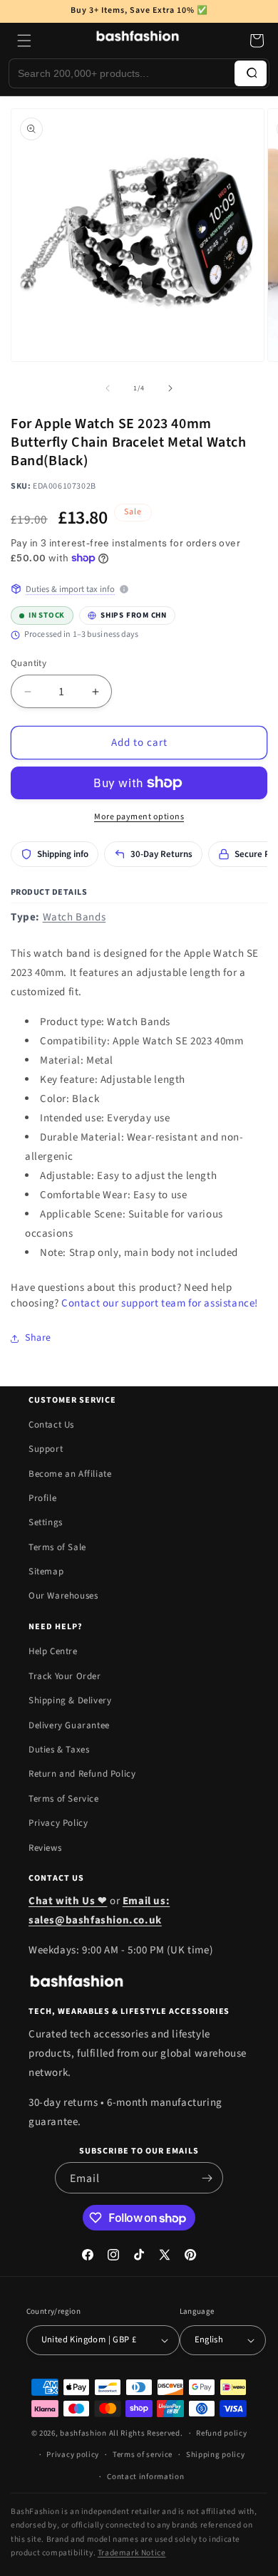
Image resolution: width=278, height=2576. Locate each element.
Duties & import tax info (70, 589)
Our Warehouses (63, 1596)
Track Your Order (65, 1676)
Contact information (145, 2477)
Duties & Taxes (59, 1750)
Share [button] (38, 1338)
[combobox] (122, 73)
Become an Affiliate (70, 1474)
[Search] (251, 73)
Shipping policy (216, 2455)
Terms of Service (64, 1799)
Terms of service (143, 2455)
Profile (42, 1498)
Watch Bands (74, 917)
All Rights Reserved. (146, 2433)
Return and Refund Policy (82, 1774)
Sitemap (46, 1572)
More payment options (139, 817)
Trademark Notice (132, 2553)
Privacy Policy (58, 1823)
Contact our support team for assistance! (160, 1303)
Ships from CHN (123, 613)
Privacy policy (73, 2455)
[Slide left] (108, 388)
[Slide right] (170, 388)
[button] (24, 41)
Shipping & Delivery (70, 1700)
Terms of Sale (57, 1547)
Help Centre (53, 1651)
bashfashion (83, 2433)
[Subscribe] (207, 2178)
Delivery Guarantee (69, 1725)
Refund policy (221, 2433)
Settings (46, 1522)
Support (46, 1449)
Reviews (45, 1848)
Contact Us (51, 1425)
